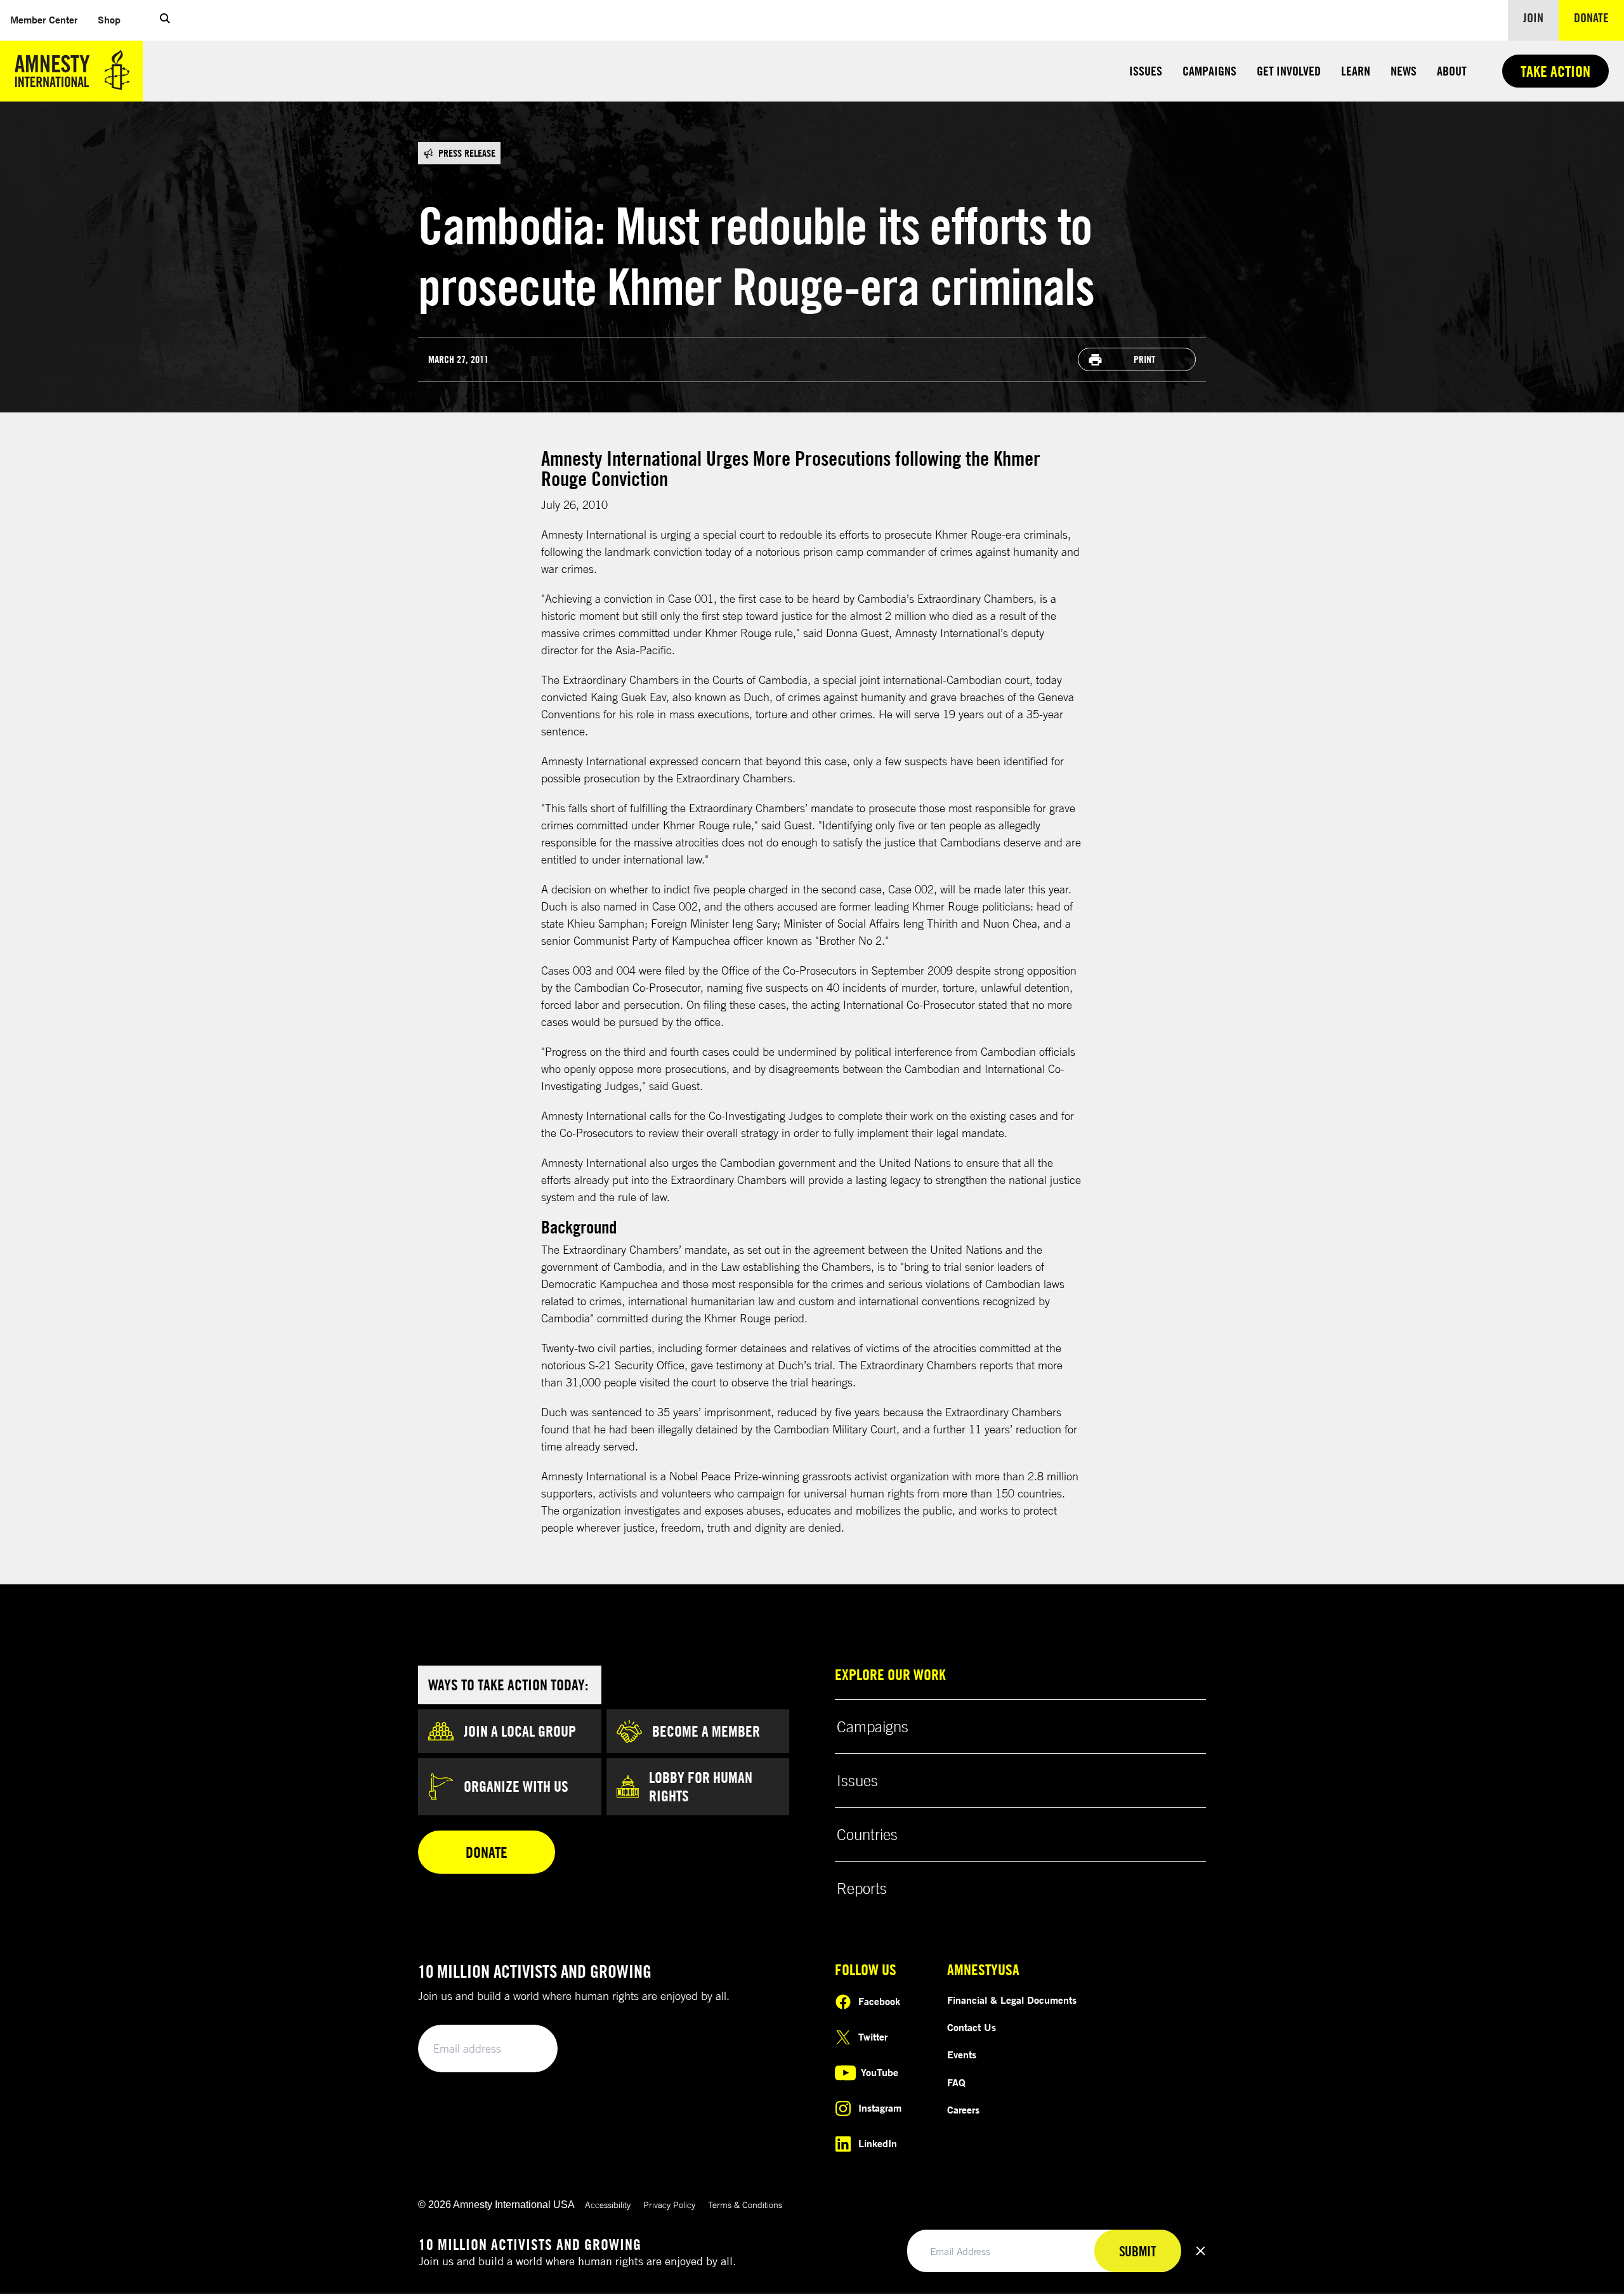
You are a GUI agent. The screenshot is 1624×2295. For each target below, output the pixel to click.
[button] (165, 20)
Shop (114, 19)
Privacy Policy (669, 2205)
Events (962, 2055)
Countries (867, 1834)
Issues (1146, 71)
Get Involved (1289, 71)
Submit (527, 2049)
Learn (1356, 71)
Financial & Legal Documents (1012, 2000)
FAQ (956, 2082)
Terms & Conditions (745, 2205)
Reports (862, 1888)
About (1452, 71)
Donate (1599, 17)
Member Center (49, 19)
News (1404, 71)
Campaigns (1209, 71)
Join (1533, 17)
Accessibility (608, 2205)
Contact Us (972, 2027)
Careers (963, 2110)
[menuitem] (44, 20)
